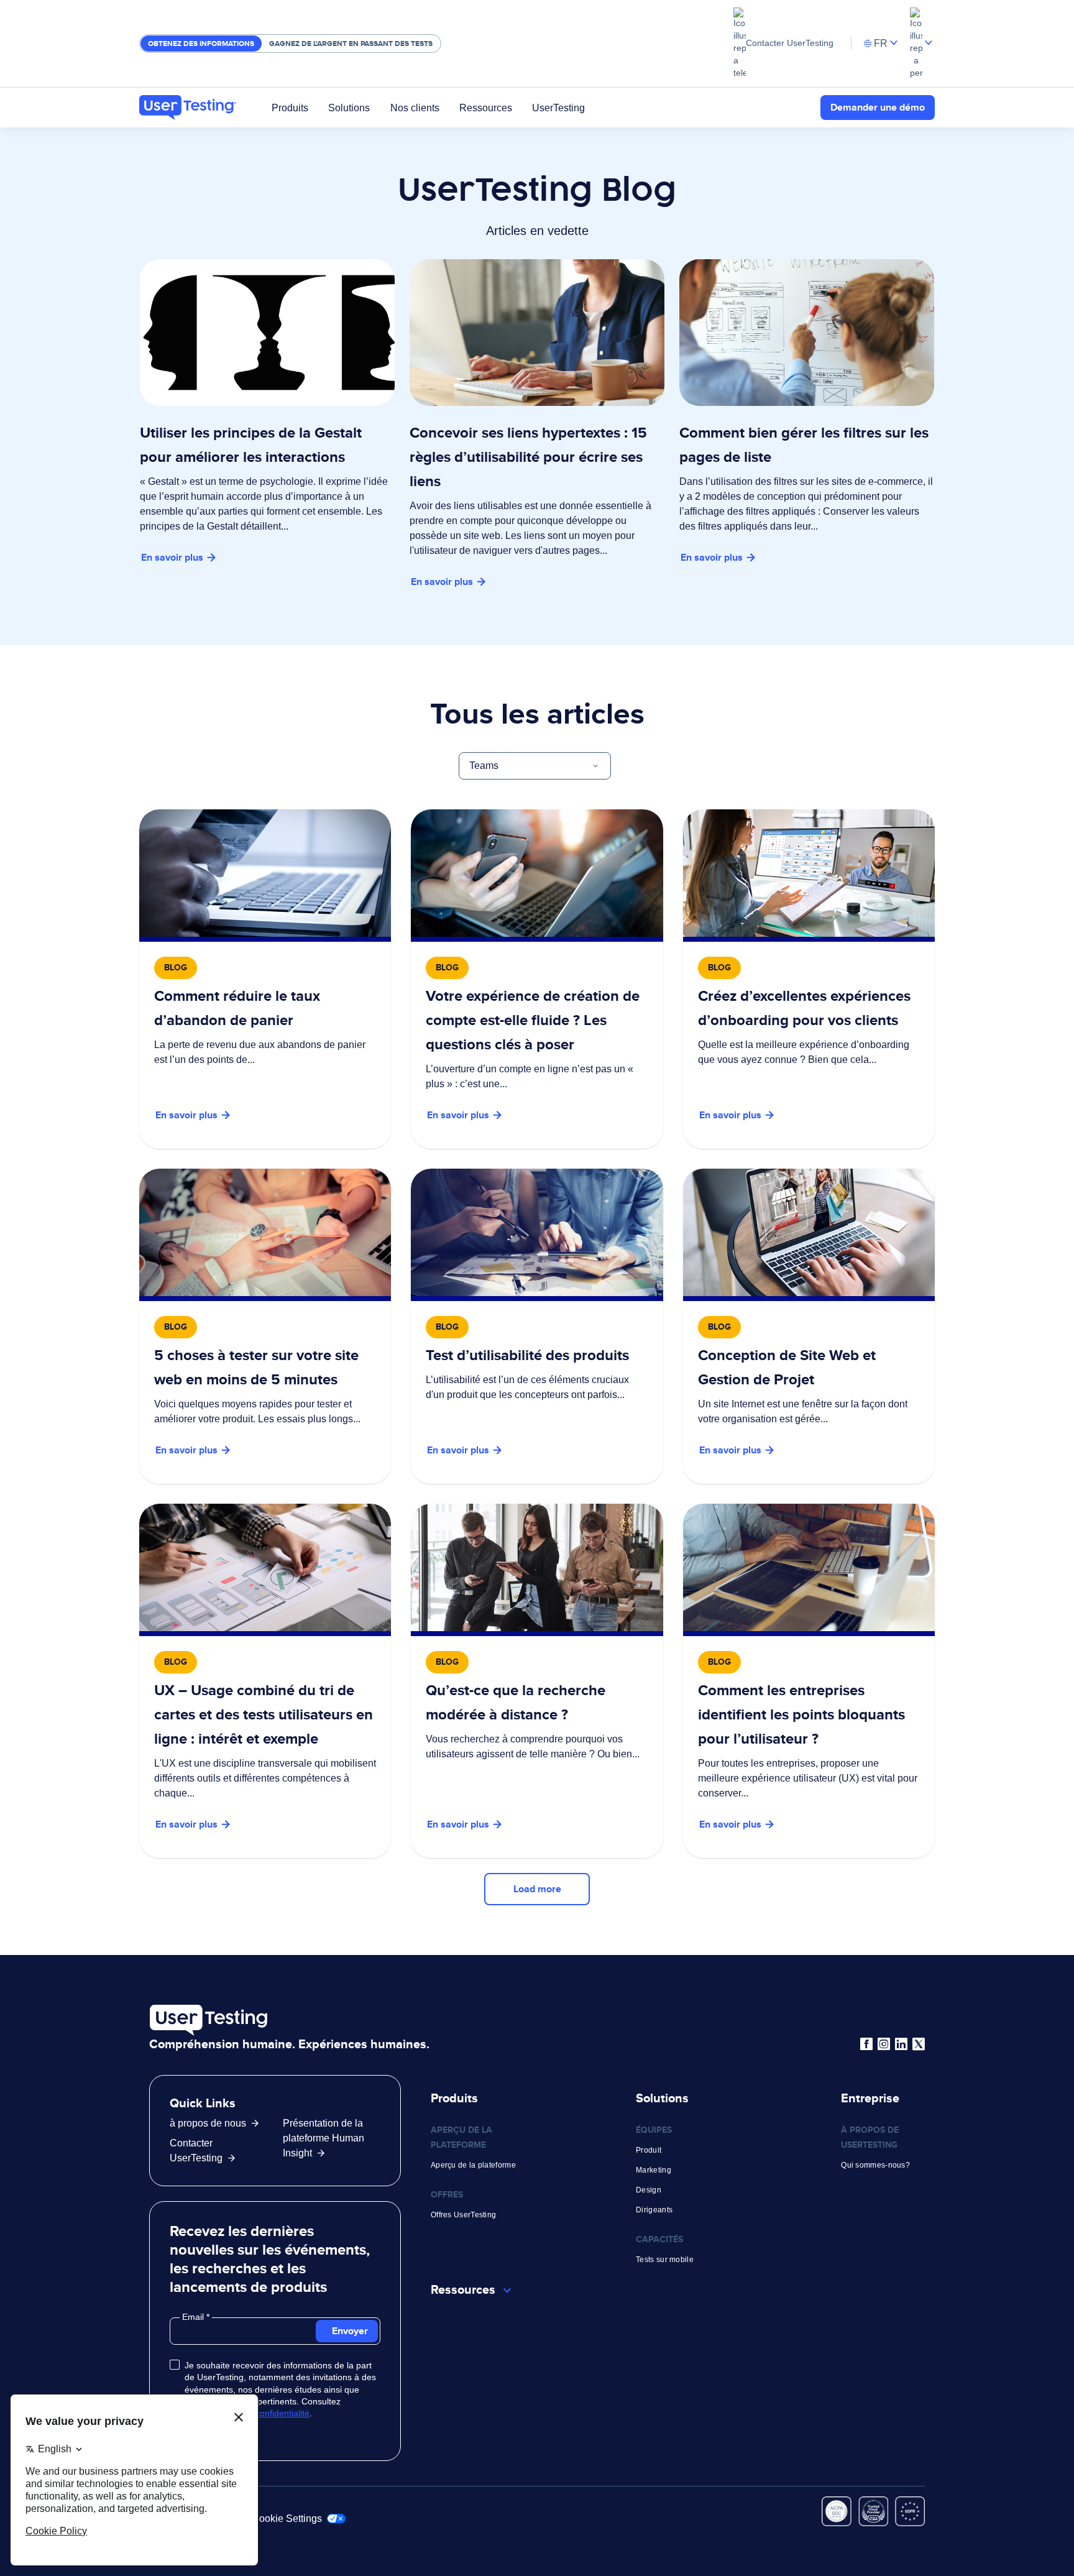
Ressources (486, 107)
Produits (290, 107)
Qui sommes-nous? (875, 2165)
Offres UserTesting (463, 2215)
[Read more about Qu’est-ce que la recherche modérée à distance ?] (537, 1681)
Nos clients (415, 107)
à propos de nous (208, 2123)
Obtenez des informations (201, 44)
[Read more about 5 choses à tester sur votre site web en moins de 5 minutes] (265, 1326)
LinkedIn (901, 2044)
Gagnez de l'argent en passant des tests (351, 44)
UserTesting (558, 107)
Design (649, 2190)
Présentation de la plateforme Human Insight (324, 2138)
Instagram (884, 2044)
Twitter (919, 2044)
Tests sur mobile (665, 2260)
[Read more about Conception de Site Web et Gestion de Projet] (809, 1326)
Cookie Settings (288, 2518)
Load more (537, 1889)
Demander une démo (878, 107)
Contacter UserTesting (790, 43)
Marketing (654, 2170)
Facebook (866, 2044)
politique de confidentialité (259, 2413)
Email (194, 2317)
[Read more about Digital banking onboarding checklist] (537, 979)
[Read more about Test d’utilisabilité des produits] (537, 1326)
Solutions (349, 107)
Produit (649, 2150)
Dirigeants (654, 2210)
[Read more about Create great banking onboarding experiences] (809, 979)
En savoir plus (172, 557)
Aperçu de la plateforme (473, 2165)
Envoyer (350, 2331)
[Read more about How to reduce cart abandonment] (265, 979)
